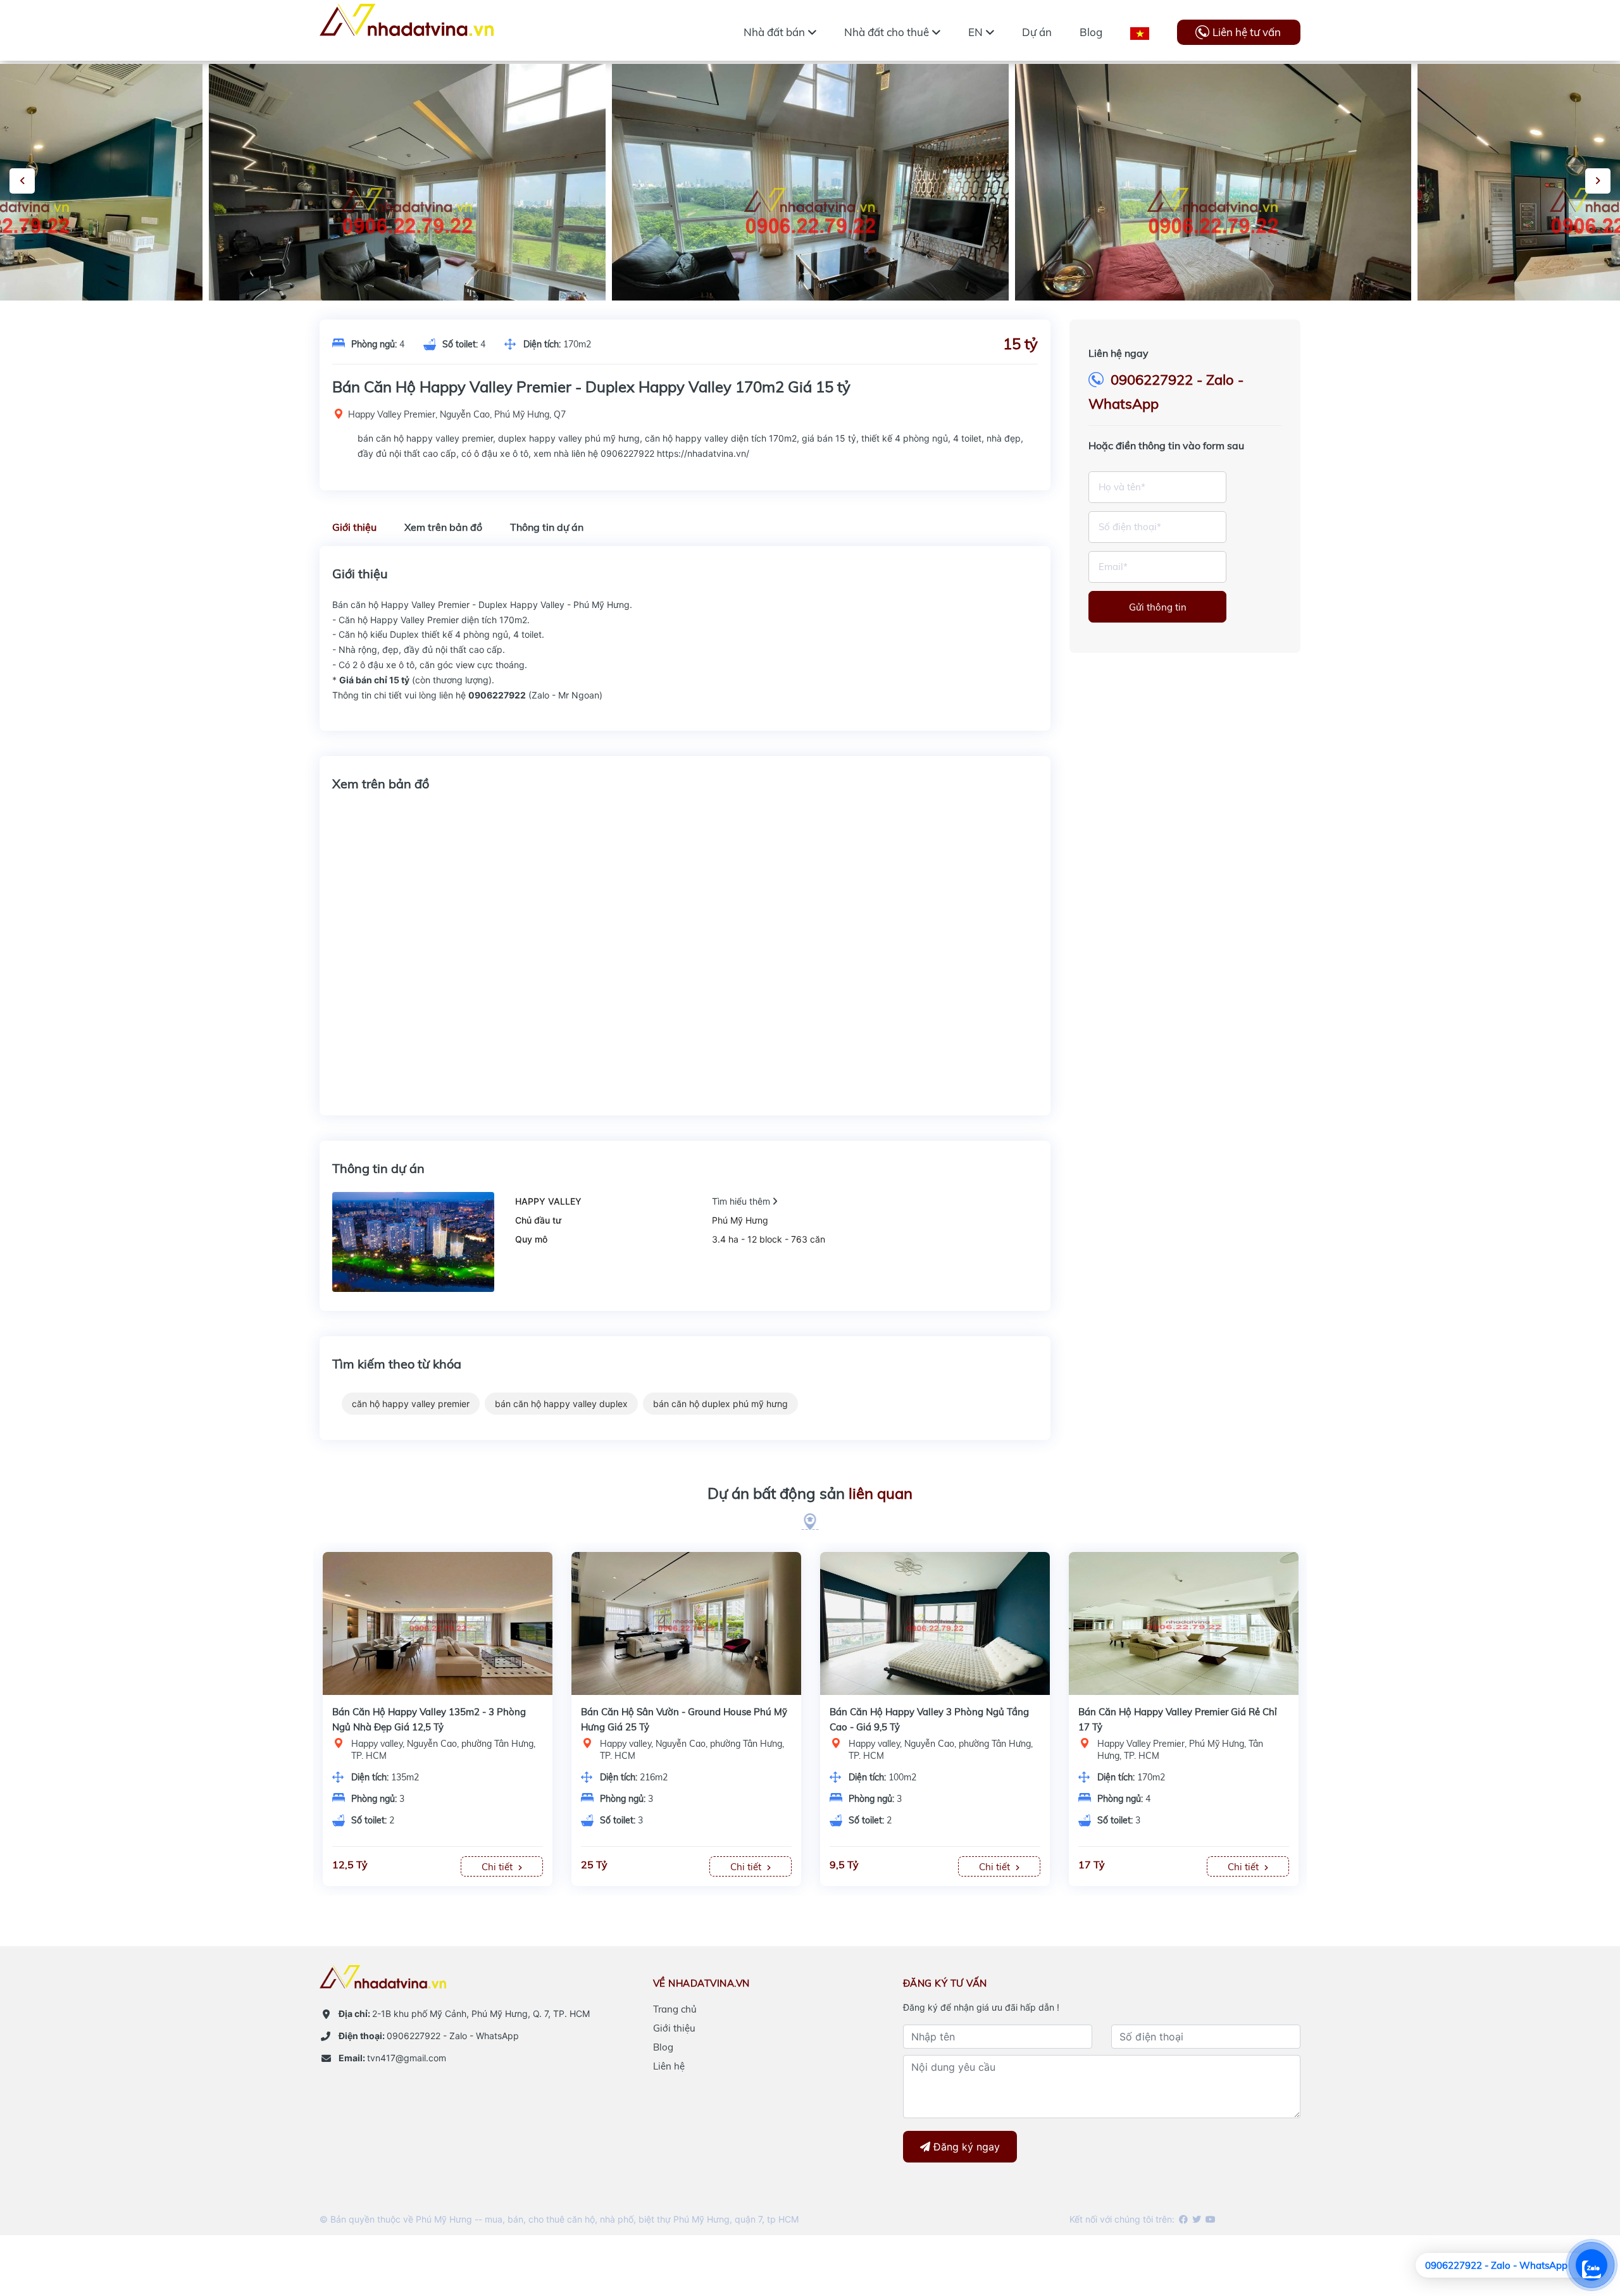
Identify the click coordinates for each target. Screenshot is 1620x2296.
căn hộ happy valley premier (411, 1404)
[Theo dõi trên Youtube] (1210, 2219)
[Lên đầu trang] (1579, 2217)
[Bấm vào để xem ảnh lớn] (407, 213)
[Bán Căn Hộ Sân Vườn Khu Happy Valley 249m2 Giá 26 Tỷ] (935, 1623)
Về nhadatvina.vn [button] (701, 1983)
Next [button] (1598, 181)
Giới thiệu (354, 527)
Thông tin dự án (547, 527)
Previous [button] (22, 181)
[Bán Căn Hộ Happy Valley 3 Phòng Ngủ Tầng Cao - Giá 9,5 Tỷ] (438, 1623)
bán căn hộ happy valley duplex (561, 1404)
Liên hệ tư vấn (1247, 32)
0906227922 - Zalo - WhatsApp (429, 2036)
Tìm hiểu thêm (742, 1201)
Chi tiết (498, 1867)
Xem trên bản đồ (443, 527)
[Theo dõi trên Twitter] (1196, 2219)
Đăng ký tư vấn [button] (945, 1983)
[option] (810, 213)
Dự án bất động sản (810, 1493)
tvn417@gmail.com (392, 2058)
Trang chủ (675, 2009)
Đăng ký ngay (965, 2147)
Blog (663, 2047)
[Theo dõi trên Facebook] (1182, 2219)
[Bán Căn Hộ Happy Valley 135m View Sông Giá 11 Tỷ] (1184, 1623)
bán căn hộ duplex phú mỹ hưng (720, 1404)
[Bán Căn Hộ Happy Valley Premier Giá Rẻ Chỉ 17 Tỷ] (686, 1623)
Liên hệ (669, 2066)
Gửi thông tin (1158, 607)
